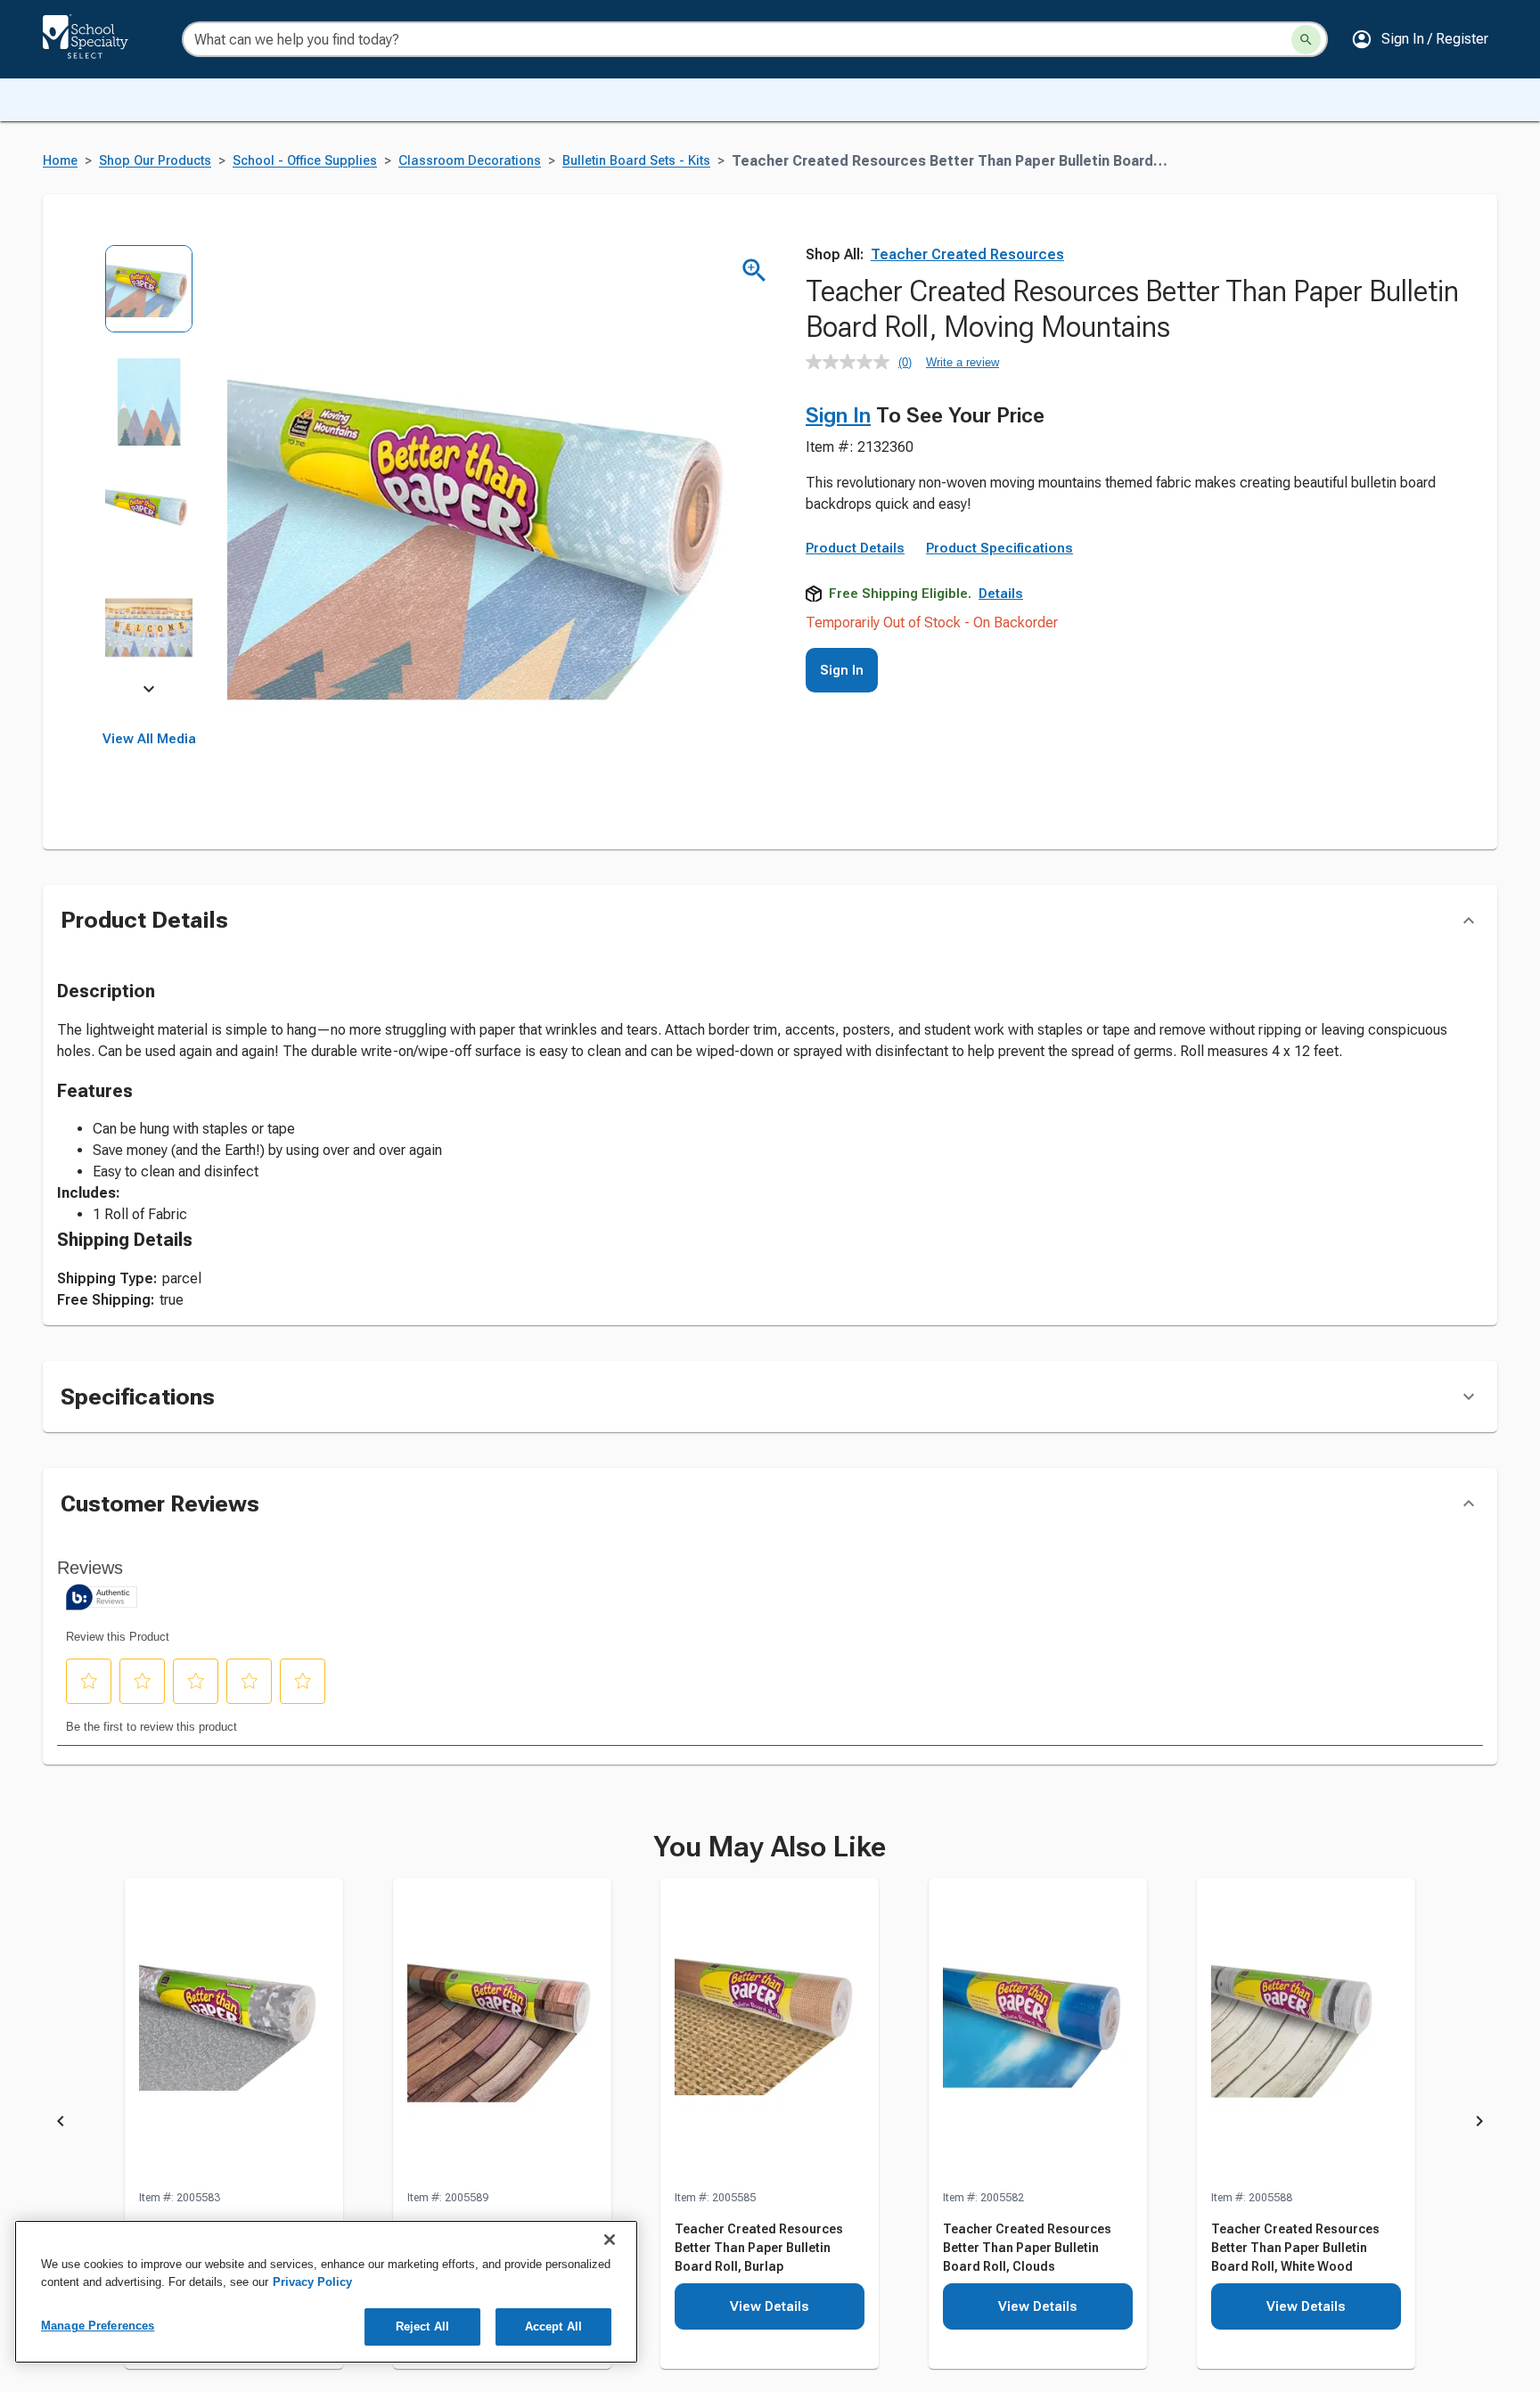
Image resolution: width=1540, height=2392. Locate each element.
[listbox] (149, 470)
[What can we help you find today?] (1306, 40)
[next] (149, 692)
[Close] (610, 2240)
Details (1001, 594)
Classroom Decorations (470, 161)
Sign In (838, 415)
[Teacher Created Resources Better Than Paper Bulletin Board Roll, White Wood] (1306, 2034)
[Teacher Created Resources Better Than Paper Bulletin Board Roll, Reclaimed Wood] (502, 2034)
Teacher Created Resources (967, 254)
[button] (1420, 39)
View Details (770, 2306)
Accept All (553, 2326)
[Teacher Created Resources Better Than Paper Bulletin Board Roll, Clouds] (1038, 2034)
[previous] (61, 2125)
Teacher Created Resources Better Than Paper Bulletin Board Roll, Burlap (759, 2248)
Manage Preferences (98, 2326)
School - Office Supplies (305, 161)
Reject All (422, 2326)
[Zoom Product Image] (754, 270)
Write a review (962, 362)
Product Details (855, 548)
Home (60, 161)
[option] (149, 301)
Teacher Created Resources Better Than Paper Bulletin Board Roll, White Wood (1295, 2248)
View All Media (149, 739)
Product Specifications (999, 548)
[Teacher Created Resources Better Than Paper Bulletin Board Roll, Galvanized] (234, 2034)
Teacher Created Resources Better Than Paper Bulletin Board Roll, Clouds (1027, 2248)
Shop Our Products (155, 161)
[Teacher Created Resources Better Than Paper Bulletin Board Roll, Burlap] (770, 2034)
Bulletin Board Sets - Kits (636, 161)
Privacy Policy (312, 2282)
